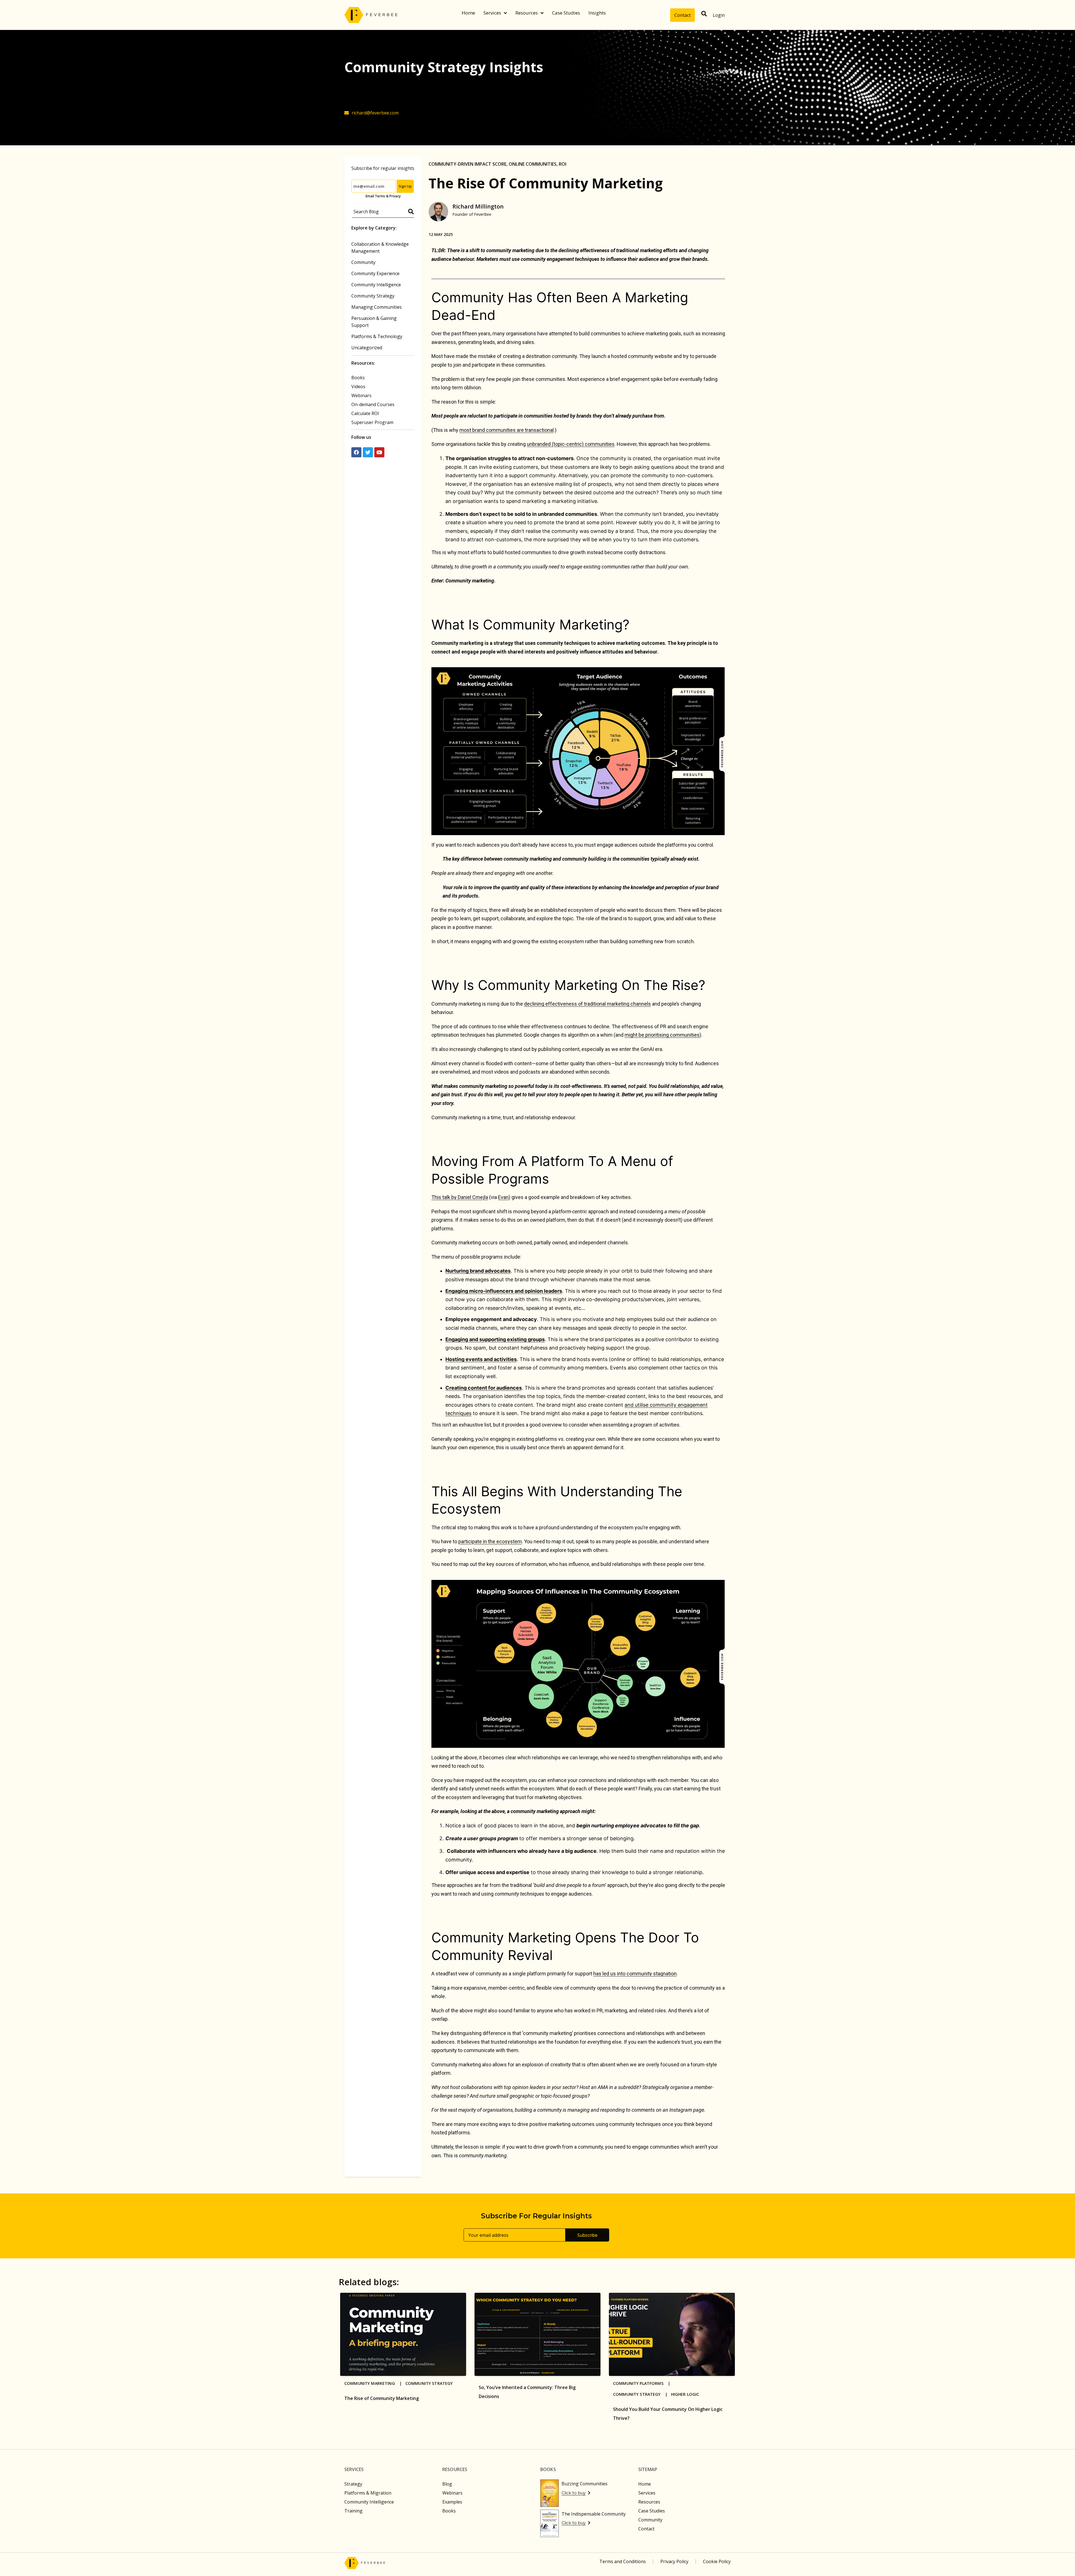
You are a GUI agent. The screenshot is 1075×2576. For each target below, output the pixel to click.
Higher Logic (685, 2394)
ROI (563, 164)
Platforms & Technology (377, 336)
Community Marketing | (375, 2383)
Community (363, 262)
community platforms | (643, 2383)
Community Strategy (373, 296)
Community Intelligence (376, 285)
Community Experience (375, 273)
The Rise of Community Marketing (382, 2398)
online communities (533, 164)
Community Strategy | (642, 2394)
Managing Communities (377, 307)
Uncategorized (367, 348)
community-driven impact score (468, 164)
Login (719, 15)
